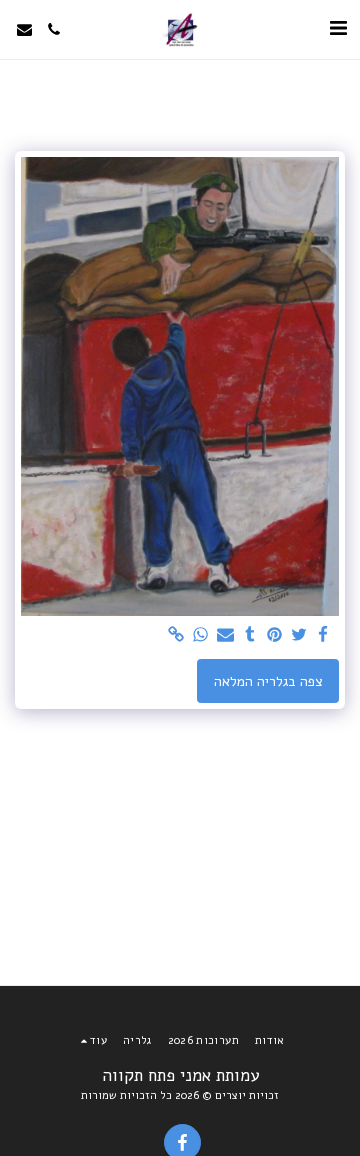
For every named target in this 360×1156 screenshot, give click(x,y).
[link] (177, 635)
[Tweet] (299, 635)
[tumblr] (250, 635)
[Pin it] (275, 635)
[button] (338, 28)
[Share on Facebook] (324, 635)
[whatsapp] (201, 635)
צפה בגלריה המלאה (268, 681)
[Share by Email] (226, 635)
